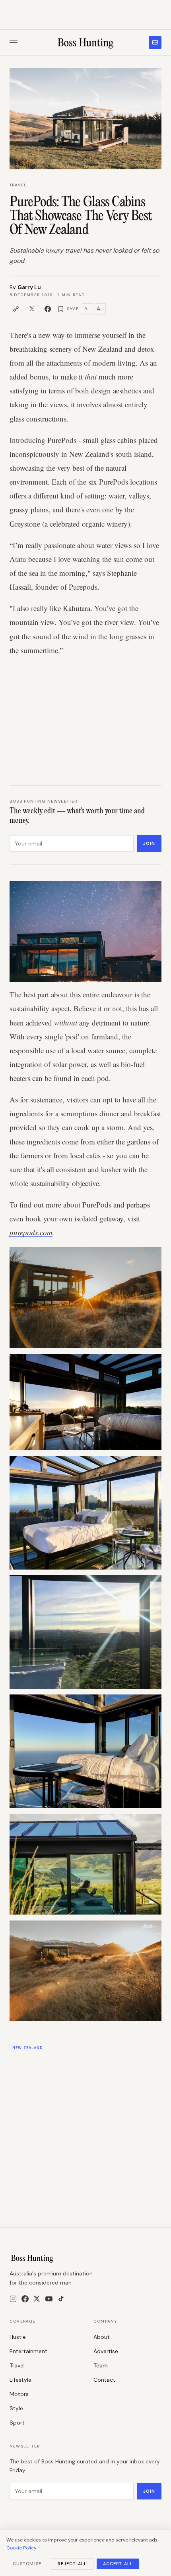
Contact (104, 2380)
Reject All (72, 2564)
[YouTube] (49, 2299)
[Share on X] (32, 309)
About (102, 2337)
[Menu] (14, 43)
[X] (37, 2299)
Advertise (106, 2351)
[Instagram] (13, 2299)
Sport (17, 2423)
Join (149, 843)
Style (16, 2408)
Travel (18, 185)
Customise (27, 2564)
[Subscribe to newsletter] (155, 42)
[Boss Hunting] (86, 42)
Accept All (118, 2564)
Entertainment (28, 2351)
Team (101, 2365)
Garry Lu (29, 287)
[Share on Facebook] (48, 309)
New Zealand (27, 2048)
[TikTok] (61, 2299)
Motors (19, 2394)
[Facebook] (25, 2299)
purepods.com (31, 1232)
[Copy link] (16, 309)
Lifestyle (20, 2380)
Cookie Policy (21, 2548)
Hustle (18, 2337)
